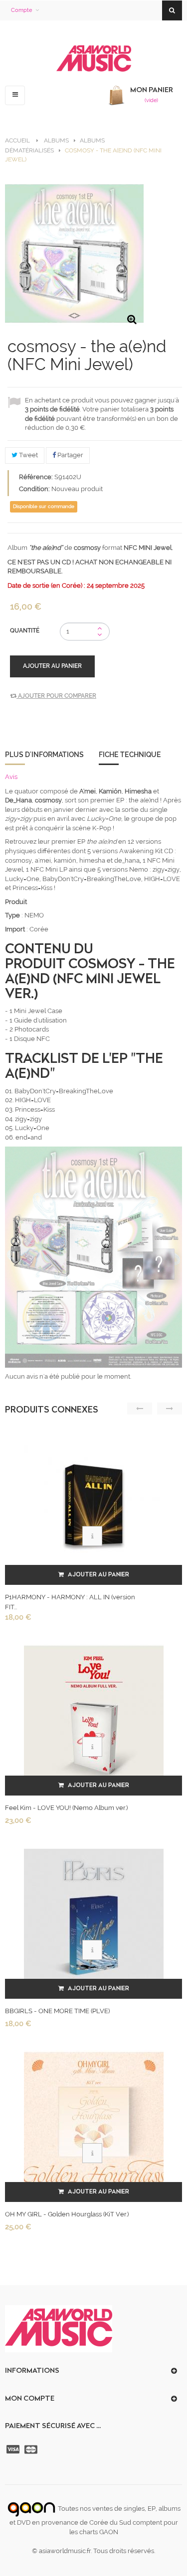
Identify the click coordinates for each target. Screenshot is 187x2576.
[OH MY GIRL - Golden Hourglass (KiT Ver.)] (94, 2122)
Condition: (34, 489)
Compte (21, 10)
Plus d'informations (44, 755)
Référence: (36, 477)
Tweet (28, 455)
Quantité (25, 631)
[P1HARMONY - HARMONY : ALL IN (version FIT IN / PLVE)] (94, 1504)
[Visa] (14, 2449)
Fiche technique (130, 755)
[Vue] (92, 1536)
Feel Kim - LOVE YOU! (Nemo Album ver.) (66, 1808)
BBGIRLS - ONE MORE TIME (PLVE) (57, 2011)
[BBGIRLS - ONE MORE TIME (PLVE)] (94, 1918)
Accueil (17, 140)
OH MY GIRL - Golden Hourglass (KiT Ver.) (67, 2214)
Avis (11, 777)
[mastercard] (32, 2449)
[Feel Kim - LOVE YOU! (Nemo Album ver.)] (94, 1715)
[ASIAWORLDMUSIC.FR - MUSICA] (94, 59)
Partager (70, 455)
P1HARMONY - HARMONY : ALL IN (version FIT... (70, 1602)
